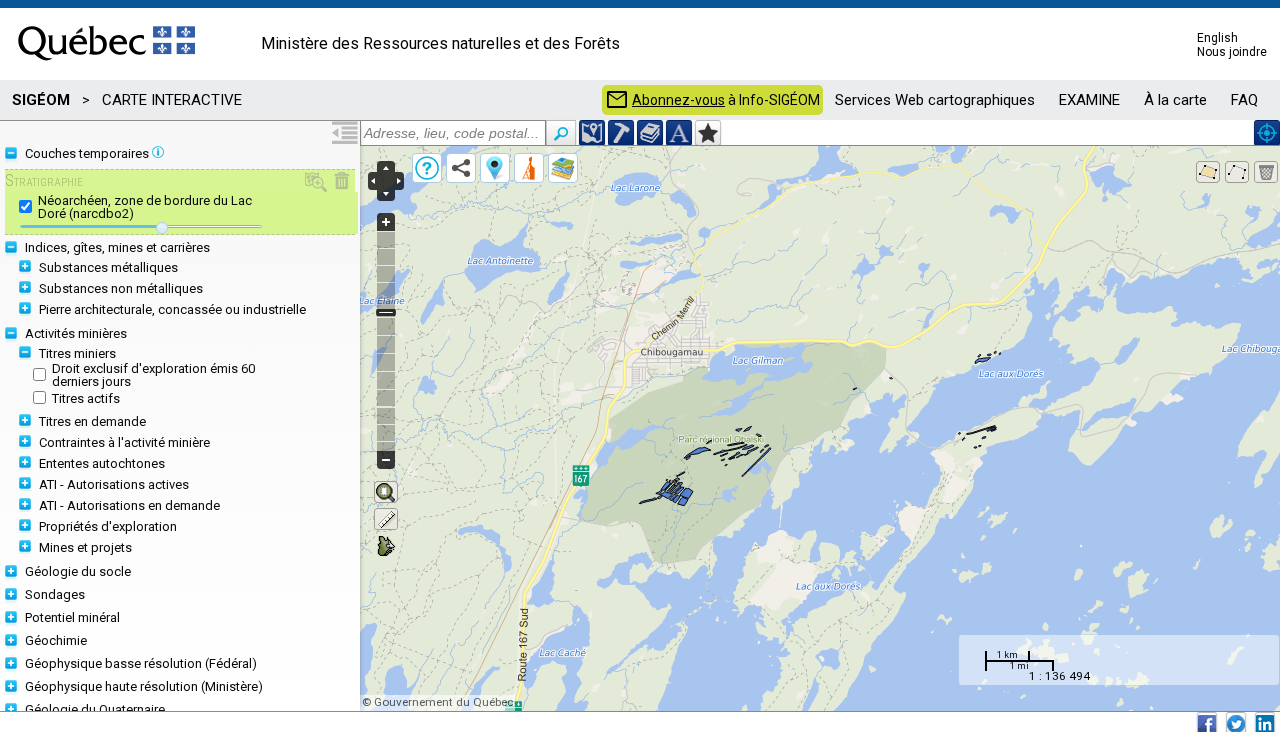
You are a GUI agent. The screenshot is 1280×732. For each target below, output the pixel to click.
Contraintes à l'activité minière (124, 442)
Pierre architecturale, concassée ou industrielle (172, 309)
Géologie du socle (78, 571)
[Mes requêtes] (529, 168)
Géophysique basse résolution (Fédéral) (141, 663)
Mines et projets (85, 547)
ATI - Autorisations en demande (129, 505)
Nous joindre (1232, 52)
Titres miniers (77, 353)
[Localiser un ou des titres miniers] (621, 133)
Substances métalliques (108, 267)
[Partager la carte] (461, 168)
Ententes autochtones (102, 463)
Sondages (55, 594)
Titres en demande (92, 421)
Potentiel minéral (72, 617)
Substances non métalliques (121, 288)
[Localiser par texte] (679, 133)
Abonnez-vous (678, 100)
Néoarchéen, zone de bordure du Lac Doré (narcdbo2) (145, 207)
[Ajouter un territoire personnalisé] (708, 133)
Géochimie (56, 640)
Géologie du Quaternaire (95, 709)
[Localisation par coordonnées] (592, 133)
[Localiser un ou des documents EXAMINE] (650, 133)
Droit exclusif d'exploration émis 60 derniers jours (153, 375)
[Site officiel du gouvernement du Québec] (106, 67)
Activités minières (76, 333)
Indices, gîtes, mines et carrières (117, 247)
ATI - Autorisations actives (114, 484)
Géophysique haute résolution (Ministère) (144, 686)
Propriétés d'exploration (108, 526)
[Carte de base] (563, 168)
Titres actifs (86, 398)
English (1217, 38)
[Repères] (495, 168)
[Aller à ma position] (1267, 133)
